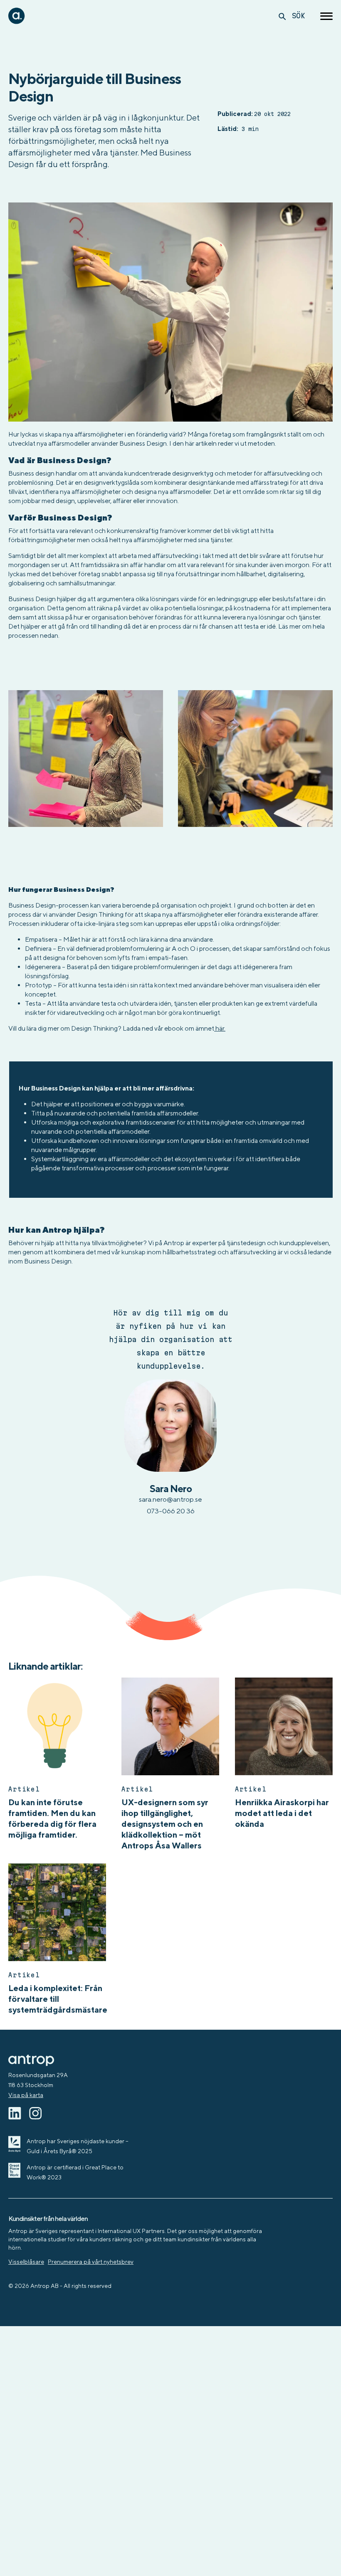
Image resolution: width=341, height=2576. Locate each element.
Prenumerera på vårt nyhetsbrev (91, 2262)
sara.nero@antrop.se (170, 1499)
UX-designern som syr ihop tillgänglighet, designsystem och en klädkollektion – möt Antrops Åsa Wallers (165, 1824)
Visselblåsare (26, 2262)
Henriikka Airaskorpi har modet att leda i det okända (282, 1813)
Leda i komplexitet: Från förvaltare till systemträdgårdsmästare (58, 1999)
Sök (298, 16)
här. (220, 1028)
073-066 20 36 (171, 1511)
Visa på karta (26, 2095)
